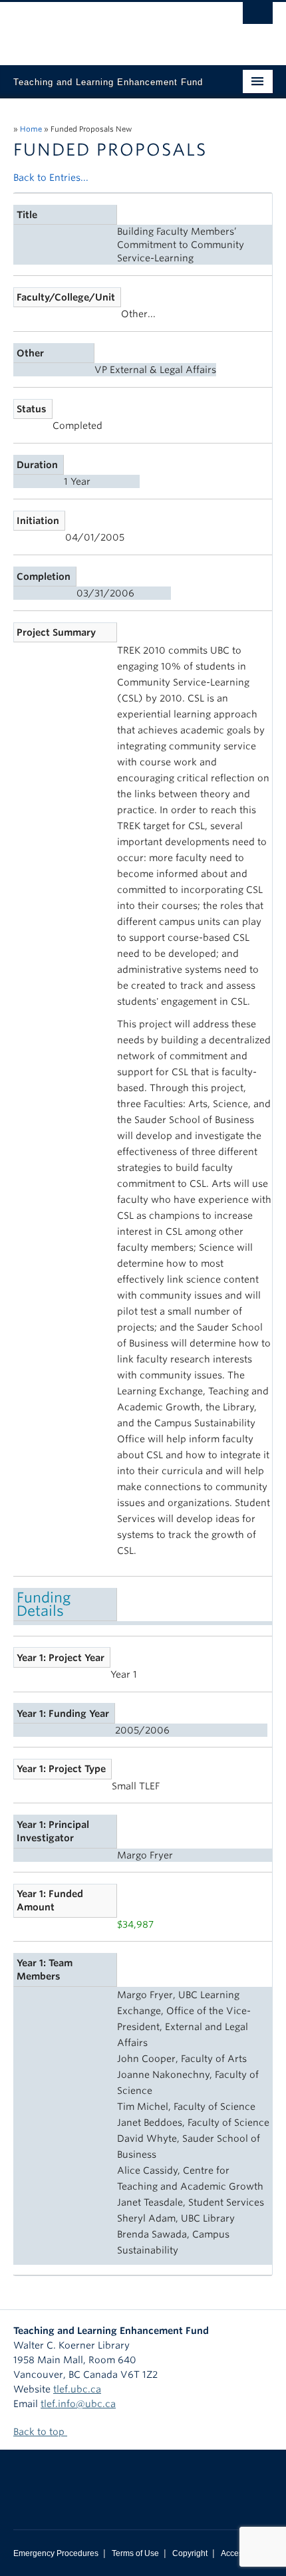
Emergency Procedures (56, 2553)
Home (31, 129)
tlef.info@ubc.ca (78, 2404)
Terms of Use (135, 2553)
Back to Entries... (51, 178)
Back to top (40, 2432)
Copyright (190, 2553)
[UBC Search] (258, 17)
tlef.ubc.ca (77, 2389)
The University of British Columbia (104, 27)
